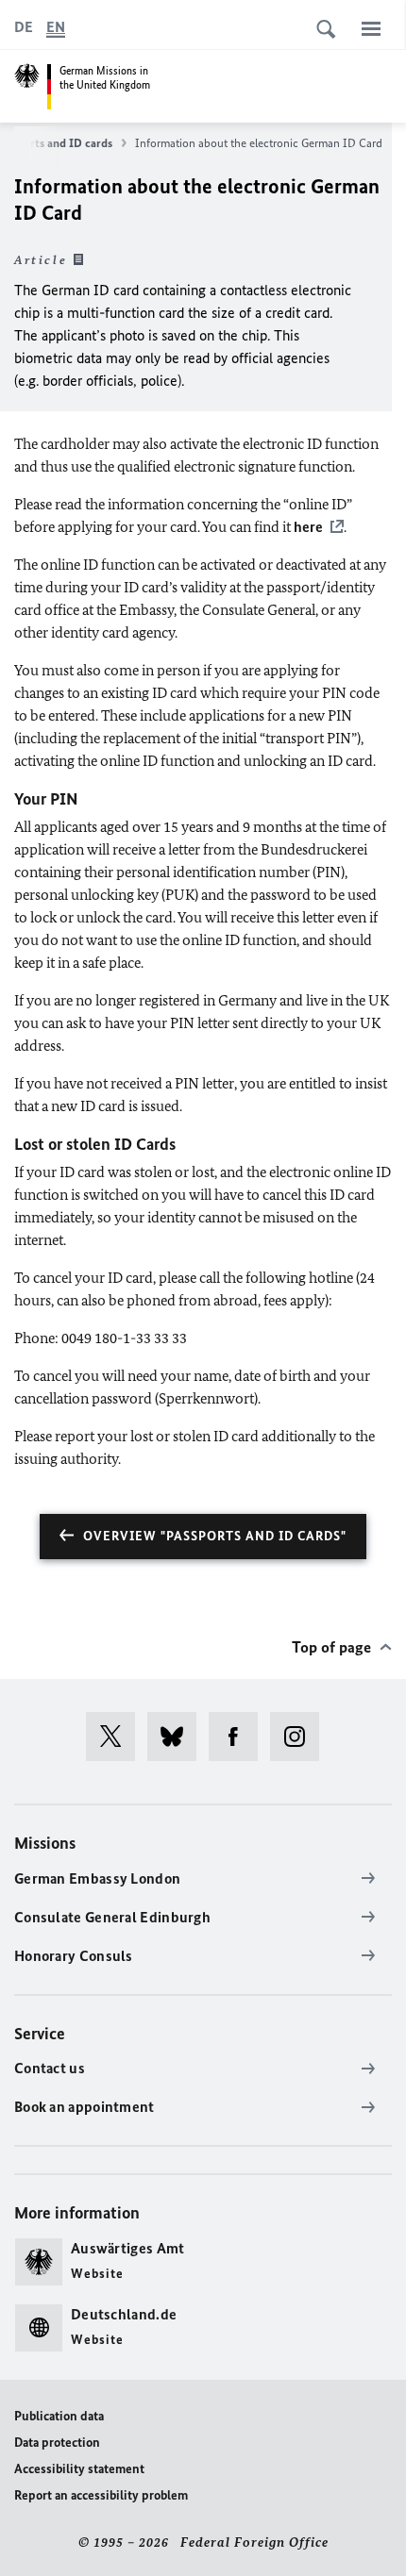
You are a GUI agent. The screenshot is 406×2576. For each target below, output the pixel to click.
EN (56, 27)
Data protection (57, 2443)
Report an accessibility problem (101, 2495)
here (308, 527)
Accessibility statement (79, 2469)
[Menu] (371, 28)
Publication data (59, 2416)
